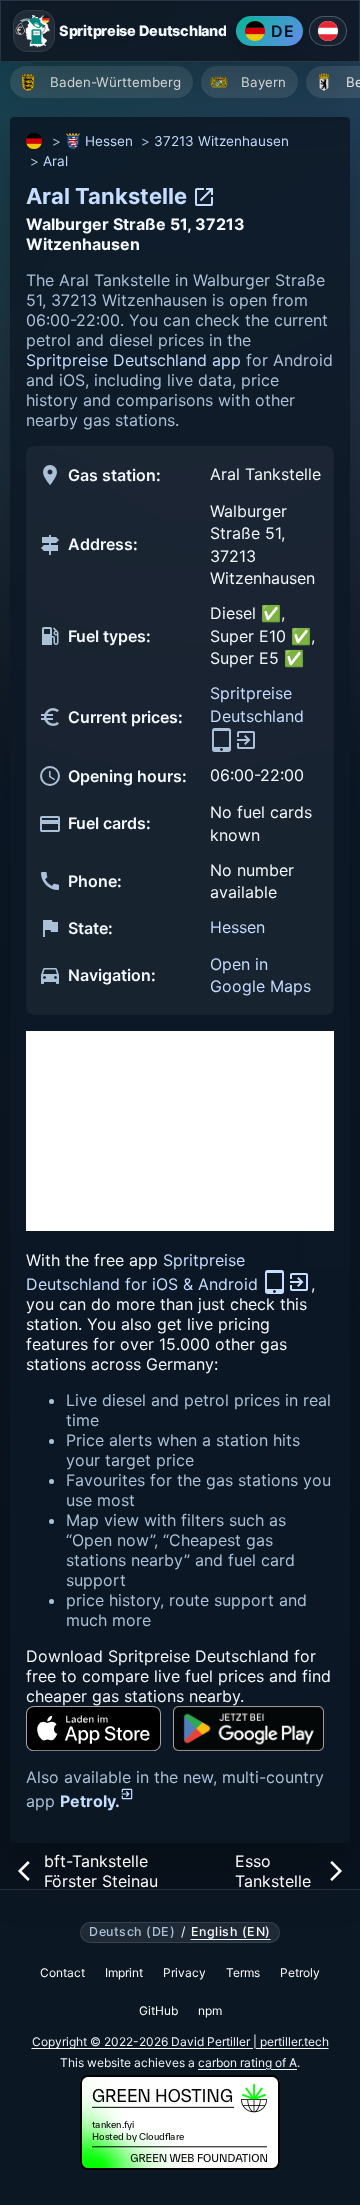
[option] (101, 82)
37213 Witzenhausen (221, 141)
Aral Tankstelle (109, 196)
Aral (55, 161)
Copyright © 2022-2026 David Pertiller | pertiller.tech (180, 2041)
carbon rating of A (247, 2062)
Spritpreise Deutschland (257, 704)
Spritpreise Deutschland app (133, 360)
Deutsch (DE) (132, 1932)
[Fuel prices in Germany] (35, 141)
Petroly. (90, 1801)
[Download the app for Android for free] (248, 1728)
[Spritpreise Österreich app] (328, 31)
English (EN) (231, 1932)
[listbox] (185, 84)
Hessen (109, 141)
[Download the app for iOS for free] (93, 1728)
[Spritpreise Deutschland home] (34, 31)
